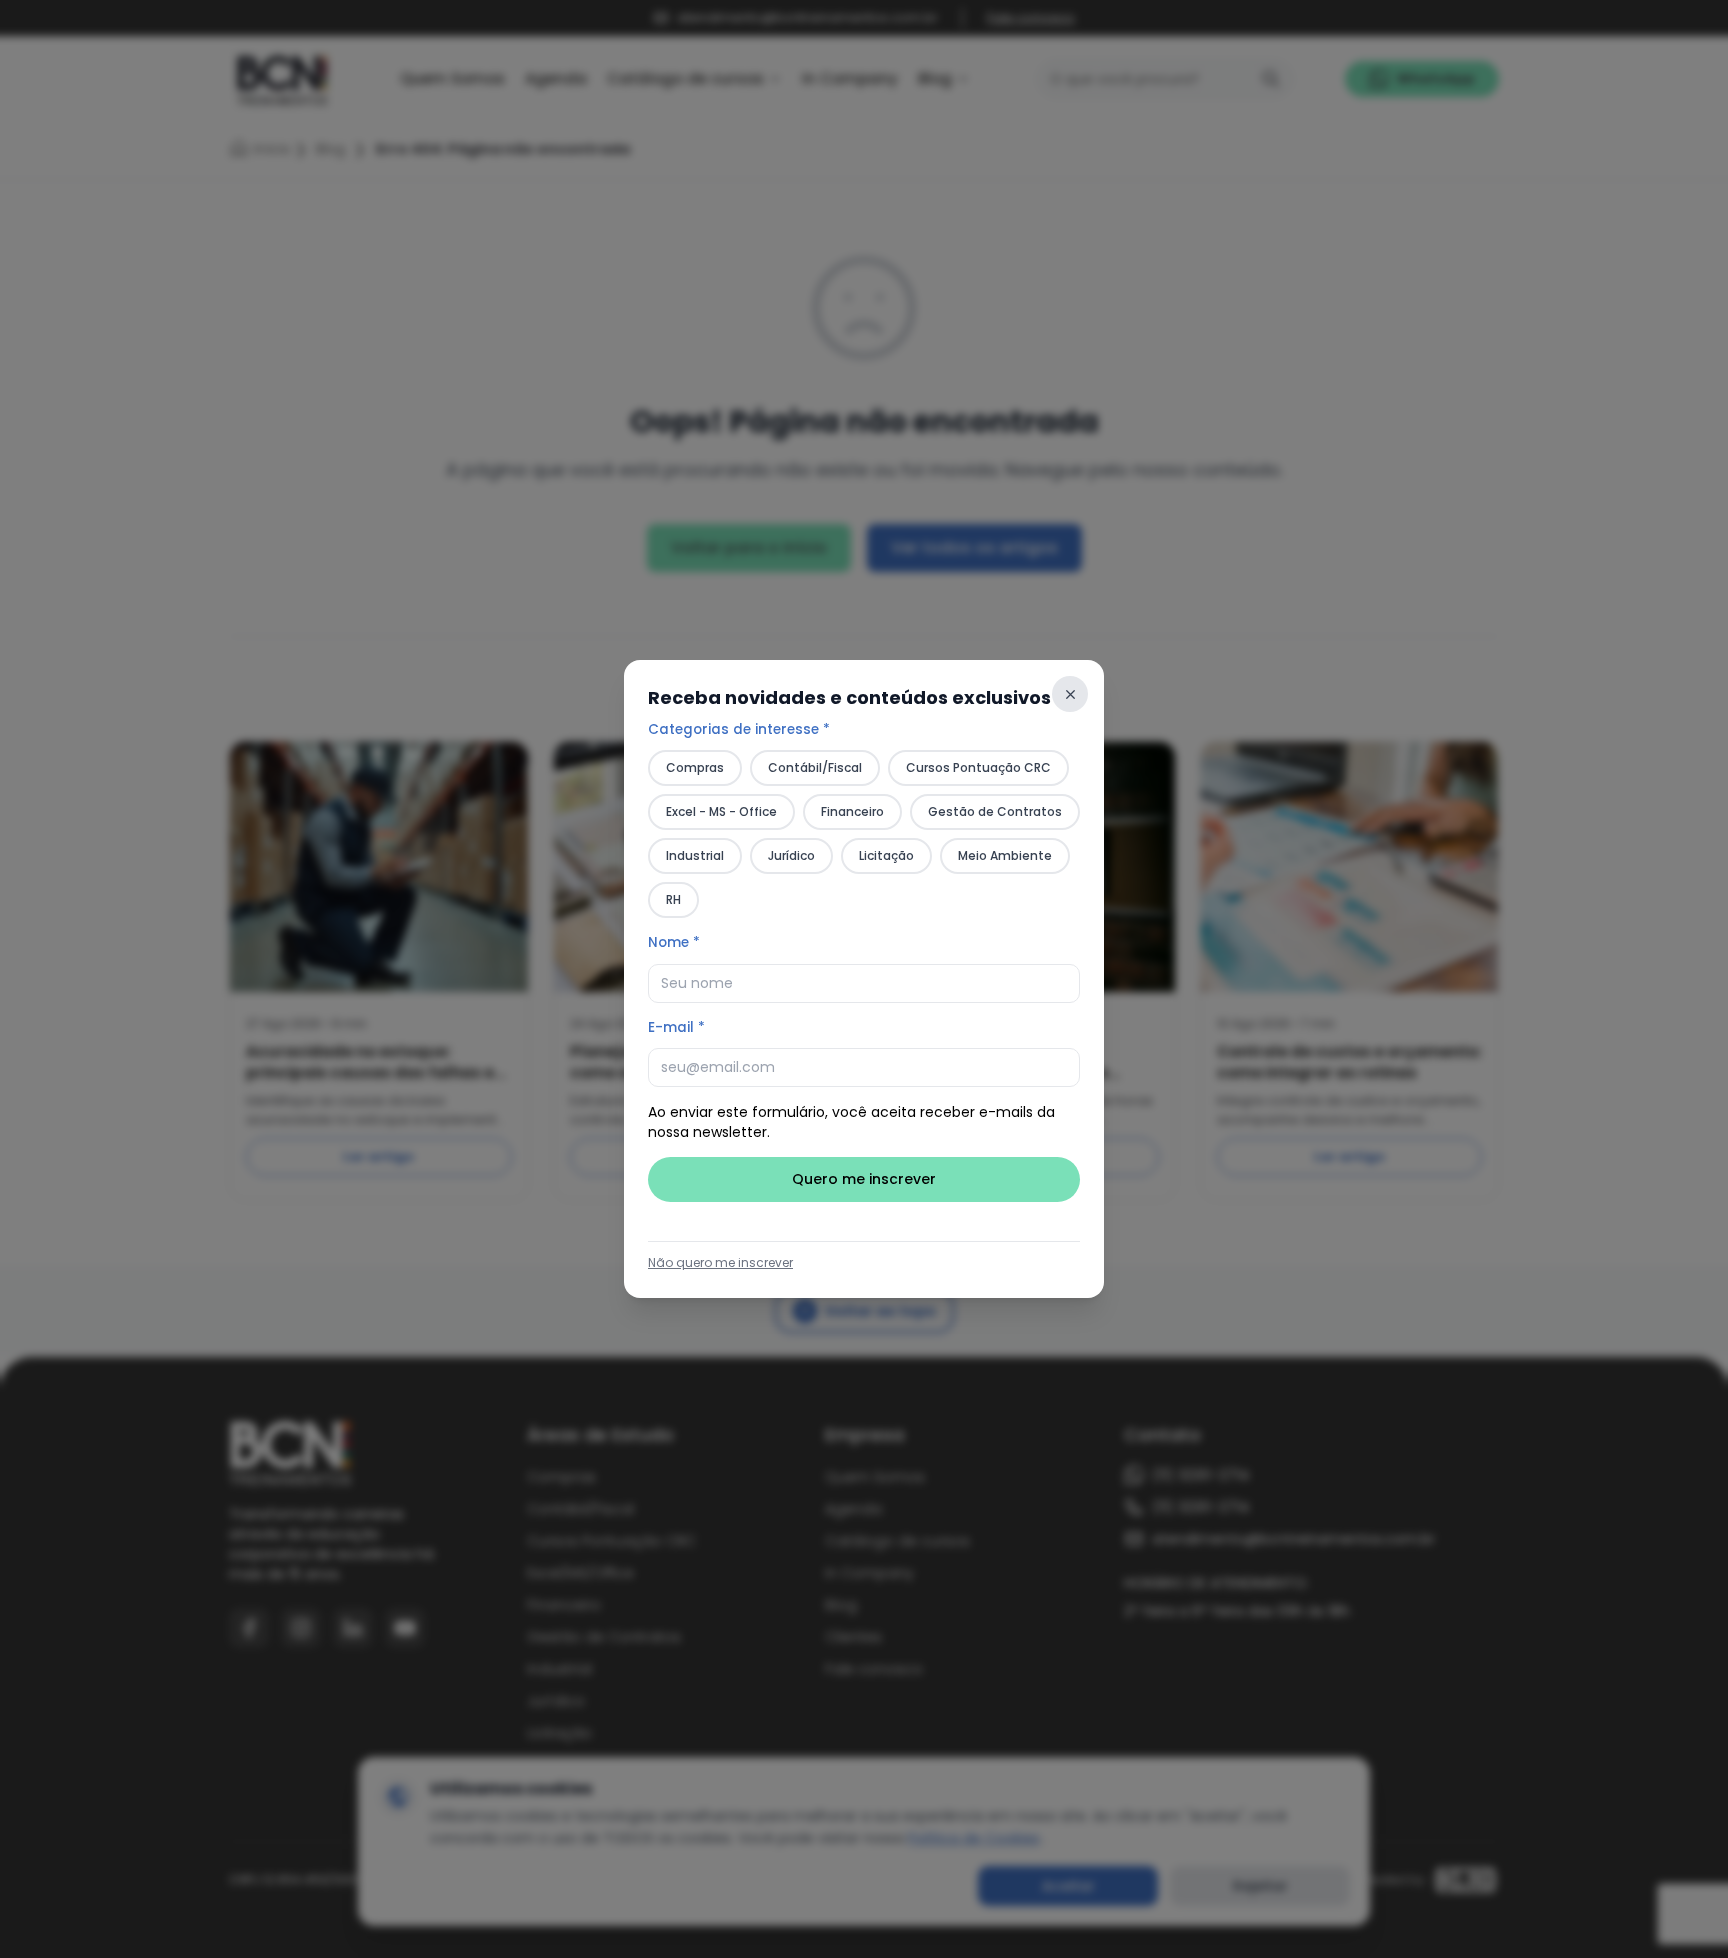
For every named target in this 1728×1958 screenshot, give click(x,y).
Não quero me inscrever (720, 1263)
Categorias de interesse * (739, 729)
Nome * (674, 942)
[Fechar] (1070, 694)
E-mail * (676, 1027)
